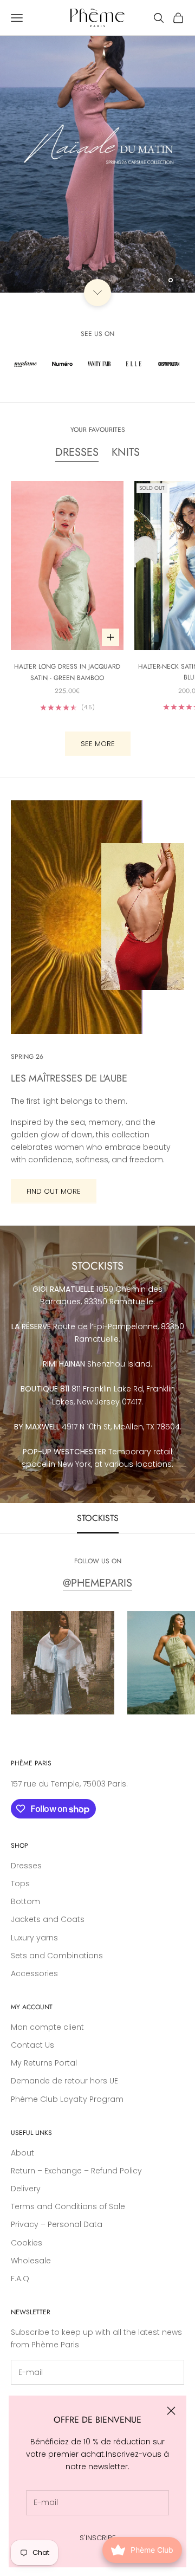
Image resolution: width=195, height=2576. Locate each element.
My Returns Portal (44, 2063)
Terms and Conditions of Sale (68, 2206)
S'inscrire (98, 2538)
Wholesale (31, 2261)
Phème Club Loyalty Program (67, 2099)
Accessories (34, 1973)
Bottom (25, 1901)
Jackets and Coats (48, 1919)
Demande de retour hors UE (64, 2081)
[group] (97, 146)
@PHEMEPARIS (97, 1583)
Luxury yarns (34, 1938)
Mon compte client (47, 2027)
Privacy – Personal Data (57, 2224)
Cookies (27, 2243)
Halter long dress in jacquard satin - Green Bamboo (67, 672)
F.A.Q (20, 2279)
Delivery (26, 2189)
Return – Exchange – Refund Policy (76, 2171)
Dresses (77, 452)
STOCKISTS (98, 1518)
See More (98, 744)
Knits (126, 452)
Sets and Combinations (57, 1956)
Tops (20, 1884)
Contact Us (32, 2045)
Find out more (54, 1191)
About (22, 2153)
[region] (97, 146)
